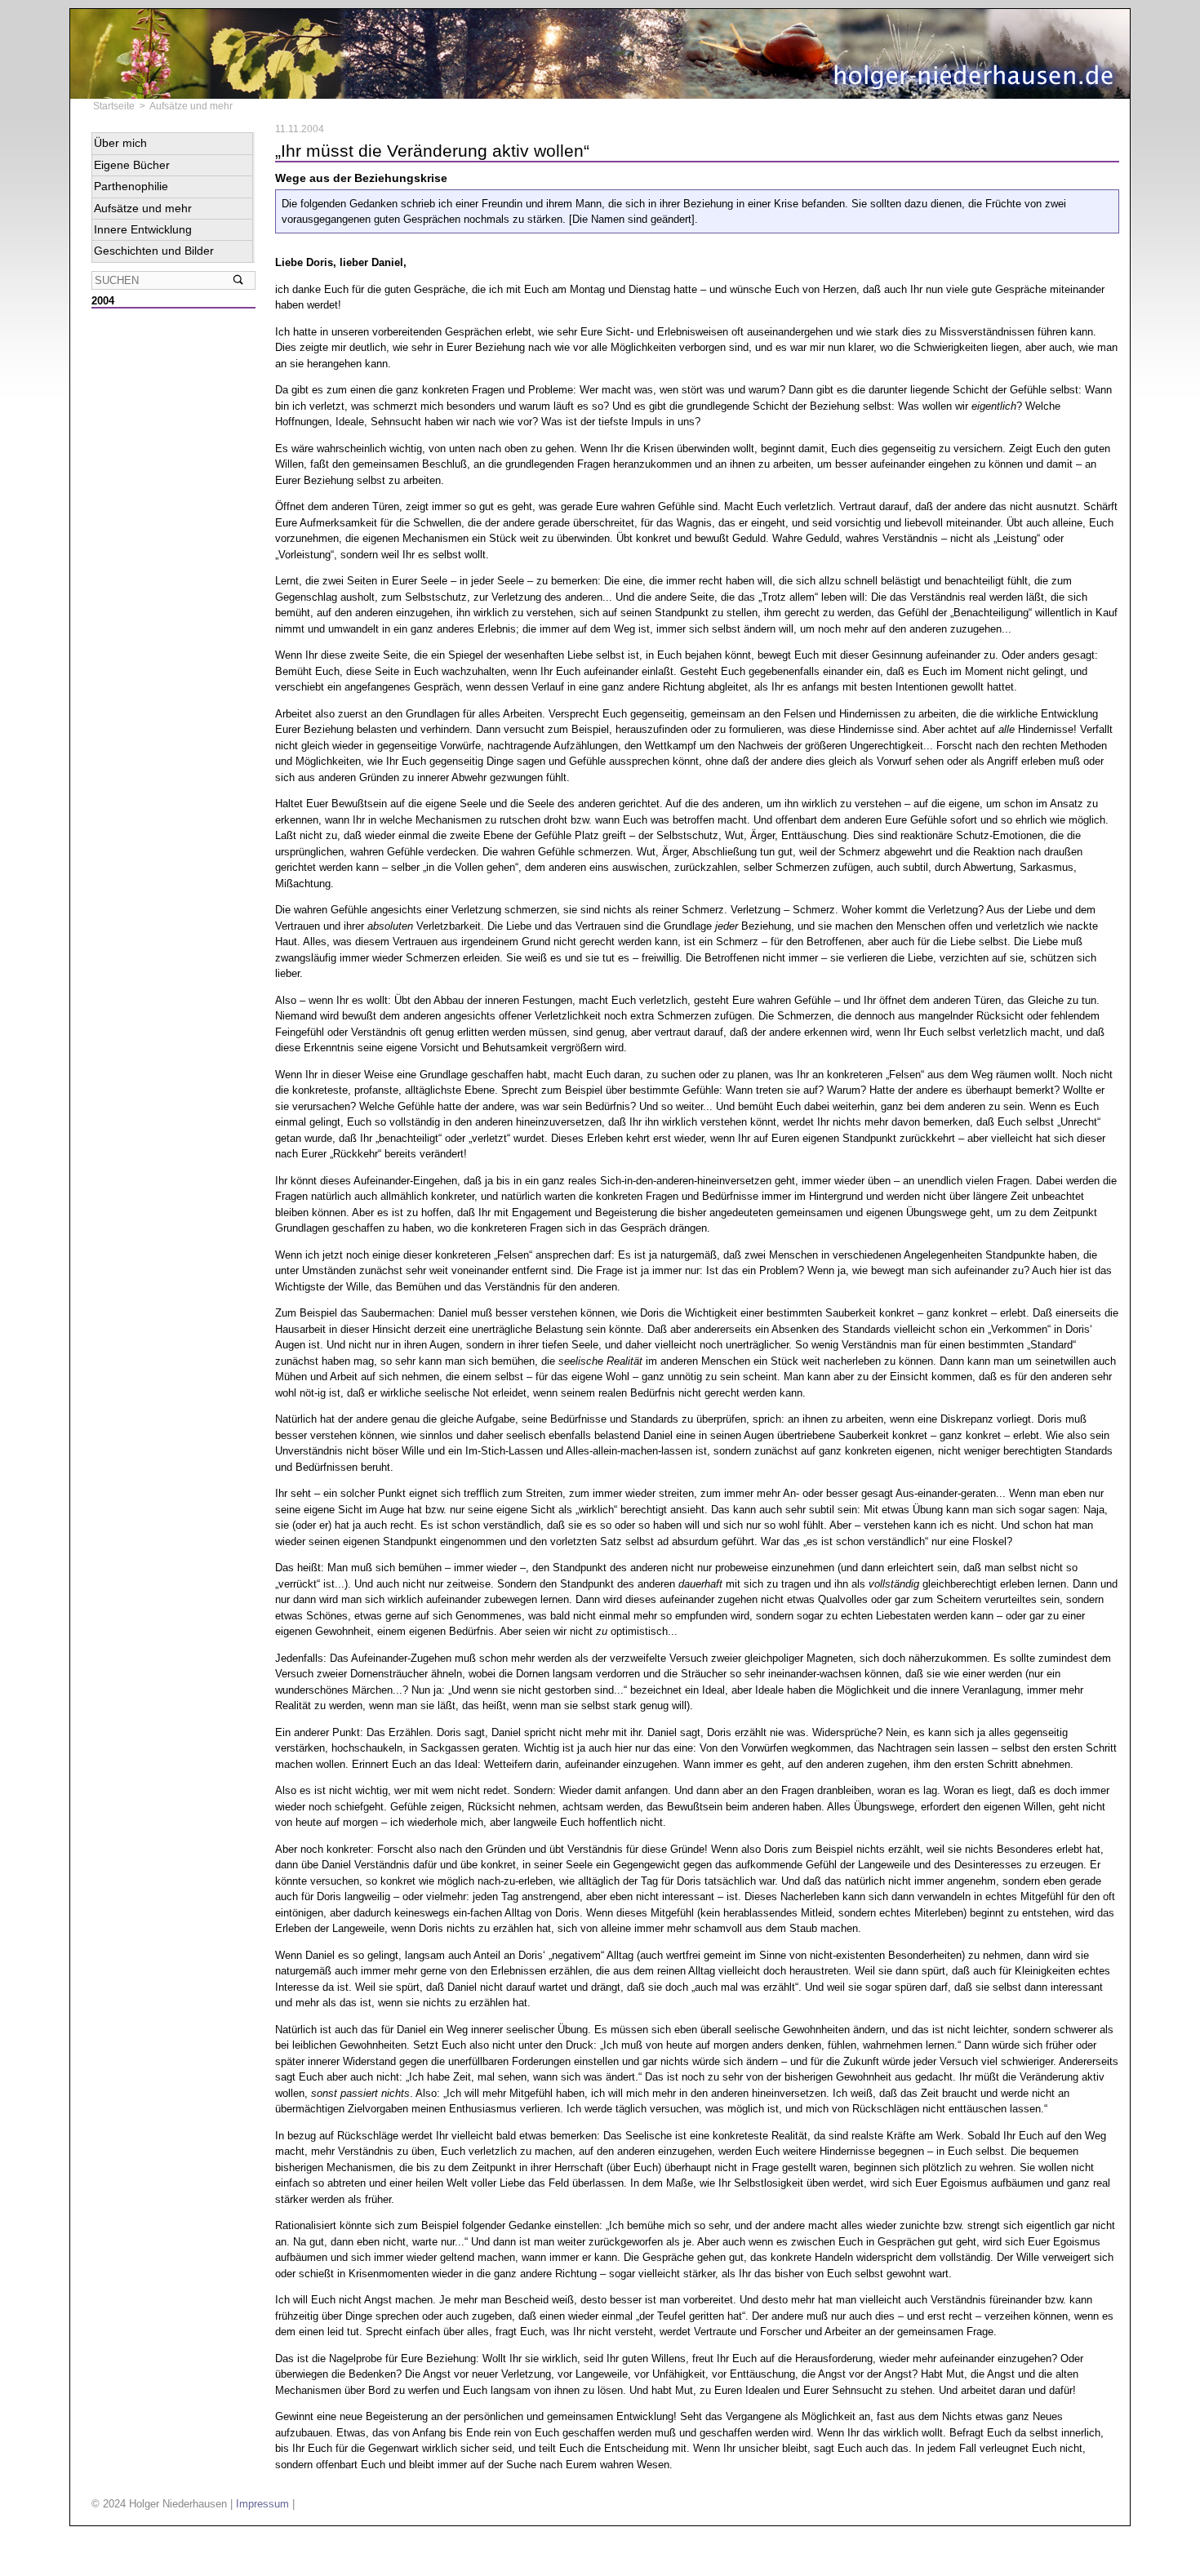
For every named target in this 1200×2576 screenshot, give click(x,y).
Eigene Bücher (132, 165)
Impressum (262, 2504)
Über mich (120, 143)
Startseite (114, 106)
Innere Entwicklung (143, 229)
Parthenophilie (131, 186)
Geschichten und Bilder (154, 251)
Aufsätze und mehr (191, 106)
